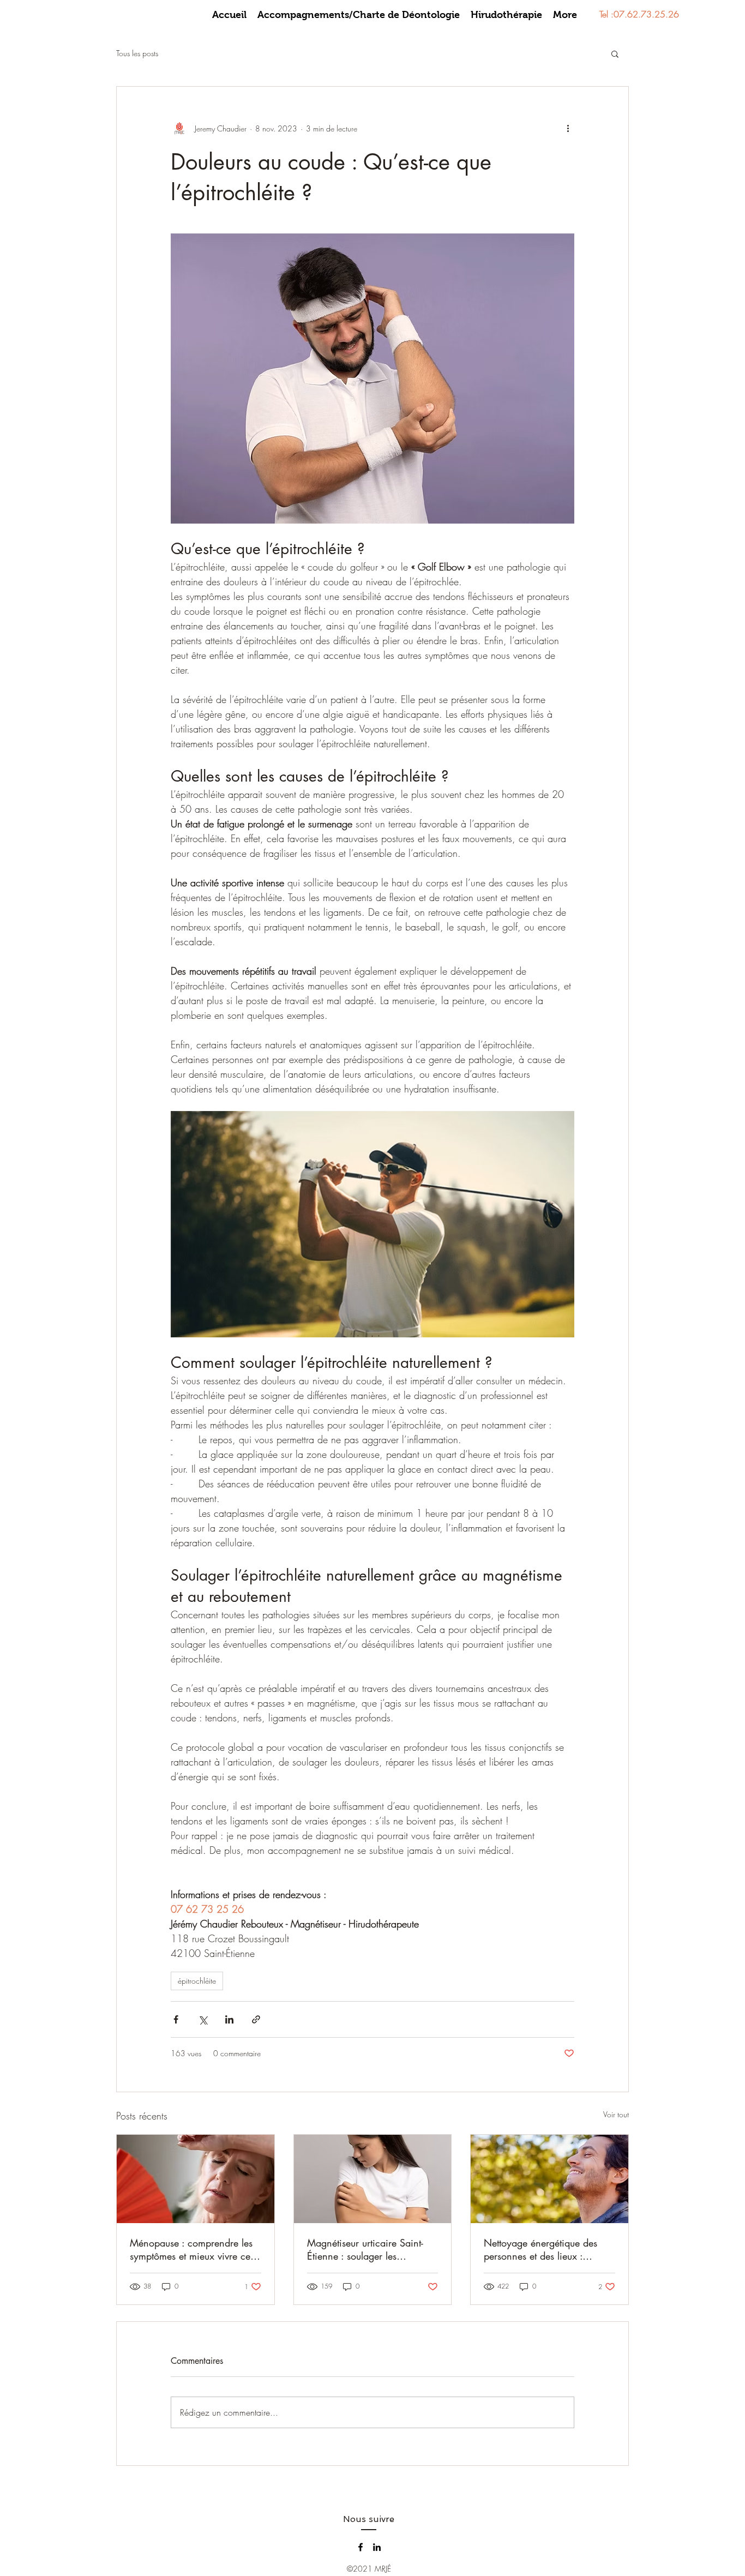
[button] (615, 53)
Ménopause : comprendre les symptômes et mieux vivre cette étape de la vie (195, 2249)
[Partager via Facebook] (176, 2019)
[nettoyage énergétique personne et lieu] (549, 2179)
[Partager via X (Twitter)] (203, 2019)
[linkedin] (377, 2547)
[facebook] (361, 2547)
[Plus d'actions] (568, 128)
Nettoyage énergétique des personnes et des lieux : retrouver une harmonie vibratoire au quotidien (540, 2249)
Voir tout (616, 2114)
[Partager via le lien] (256, 2019)
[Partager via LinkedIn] (229, 2019)
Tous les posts (137, 53)
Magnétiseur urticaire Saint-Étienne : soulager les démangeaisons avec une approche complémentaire (365, 2249)
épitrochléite (197, 1981)
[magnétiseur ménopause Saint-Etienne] (196, 2179)
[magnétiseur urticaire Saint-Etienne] (373, 2179)
